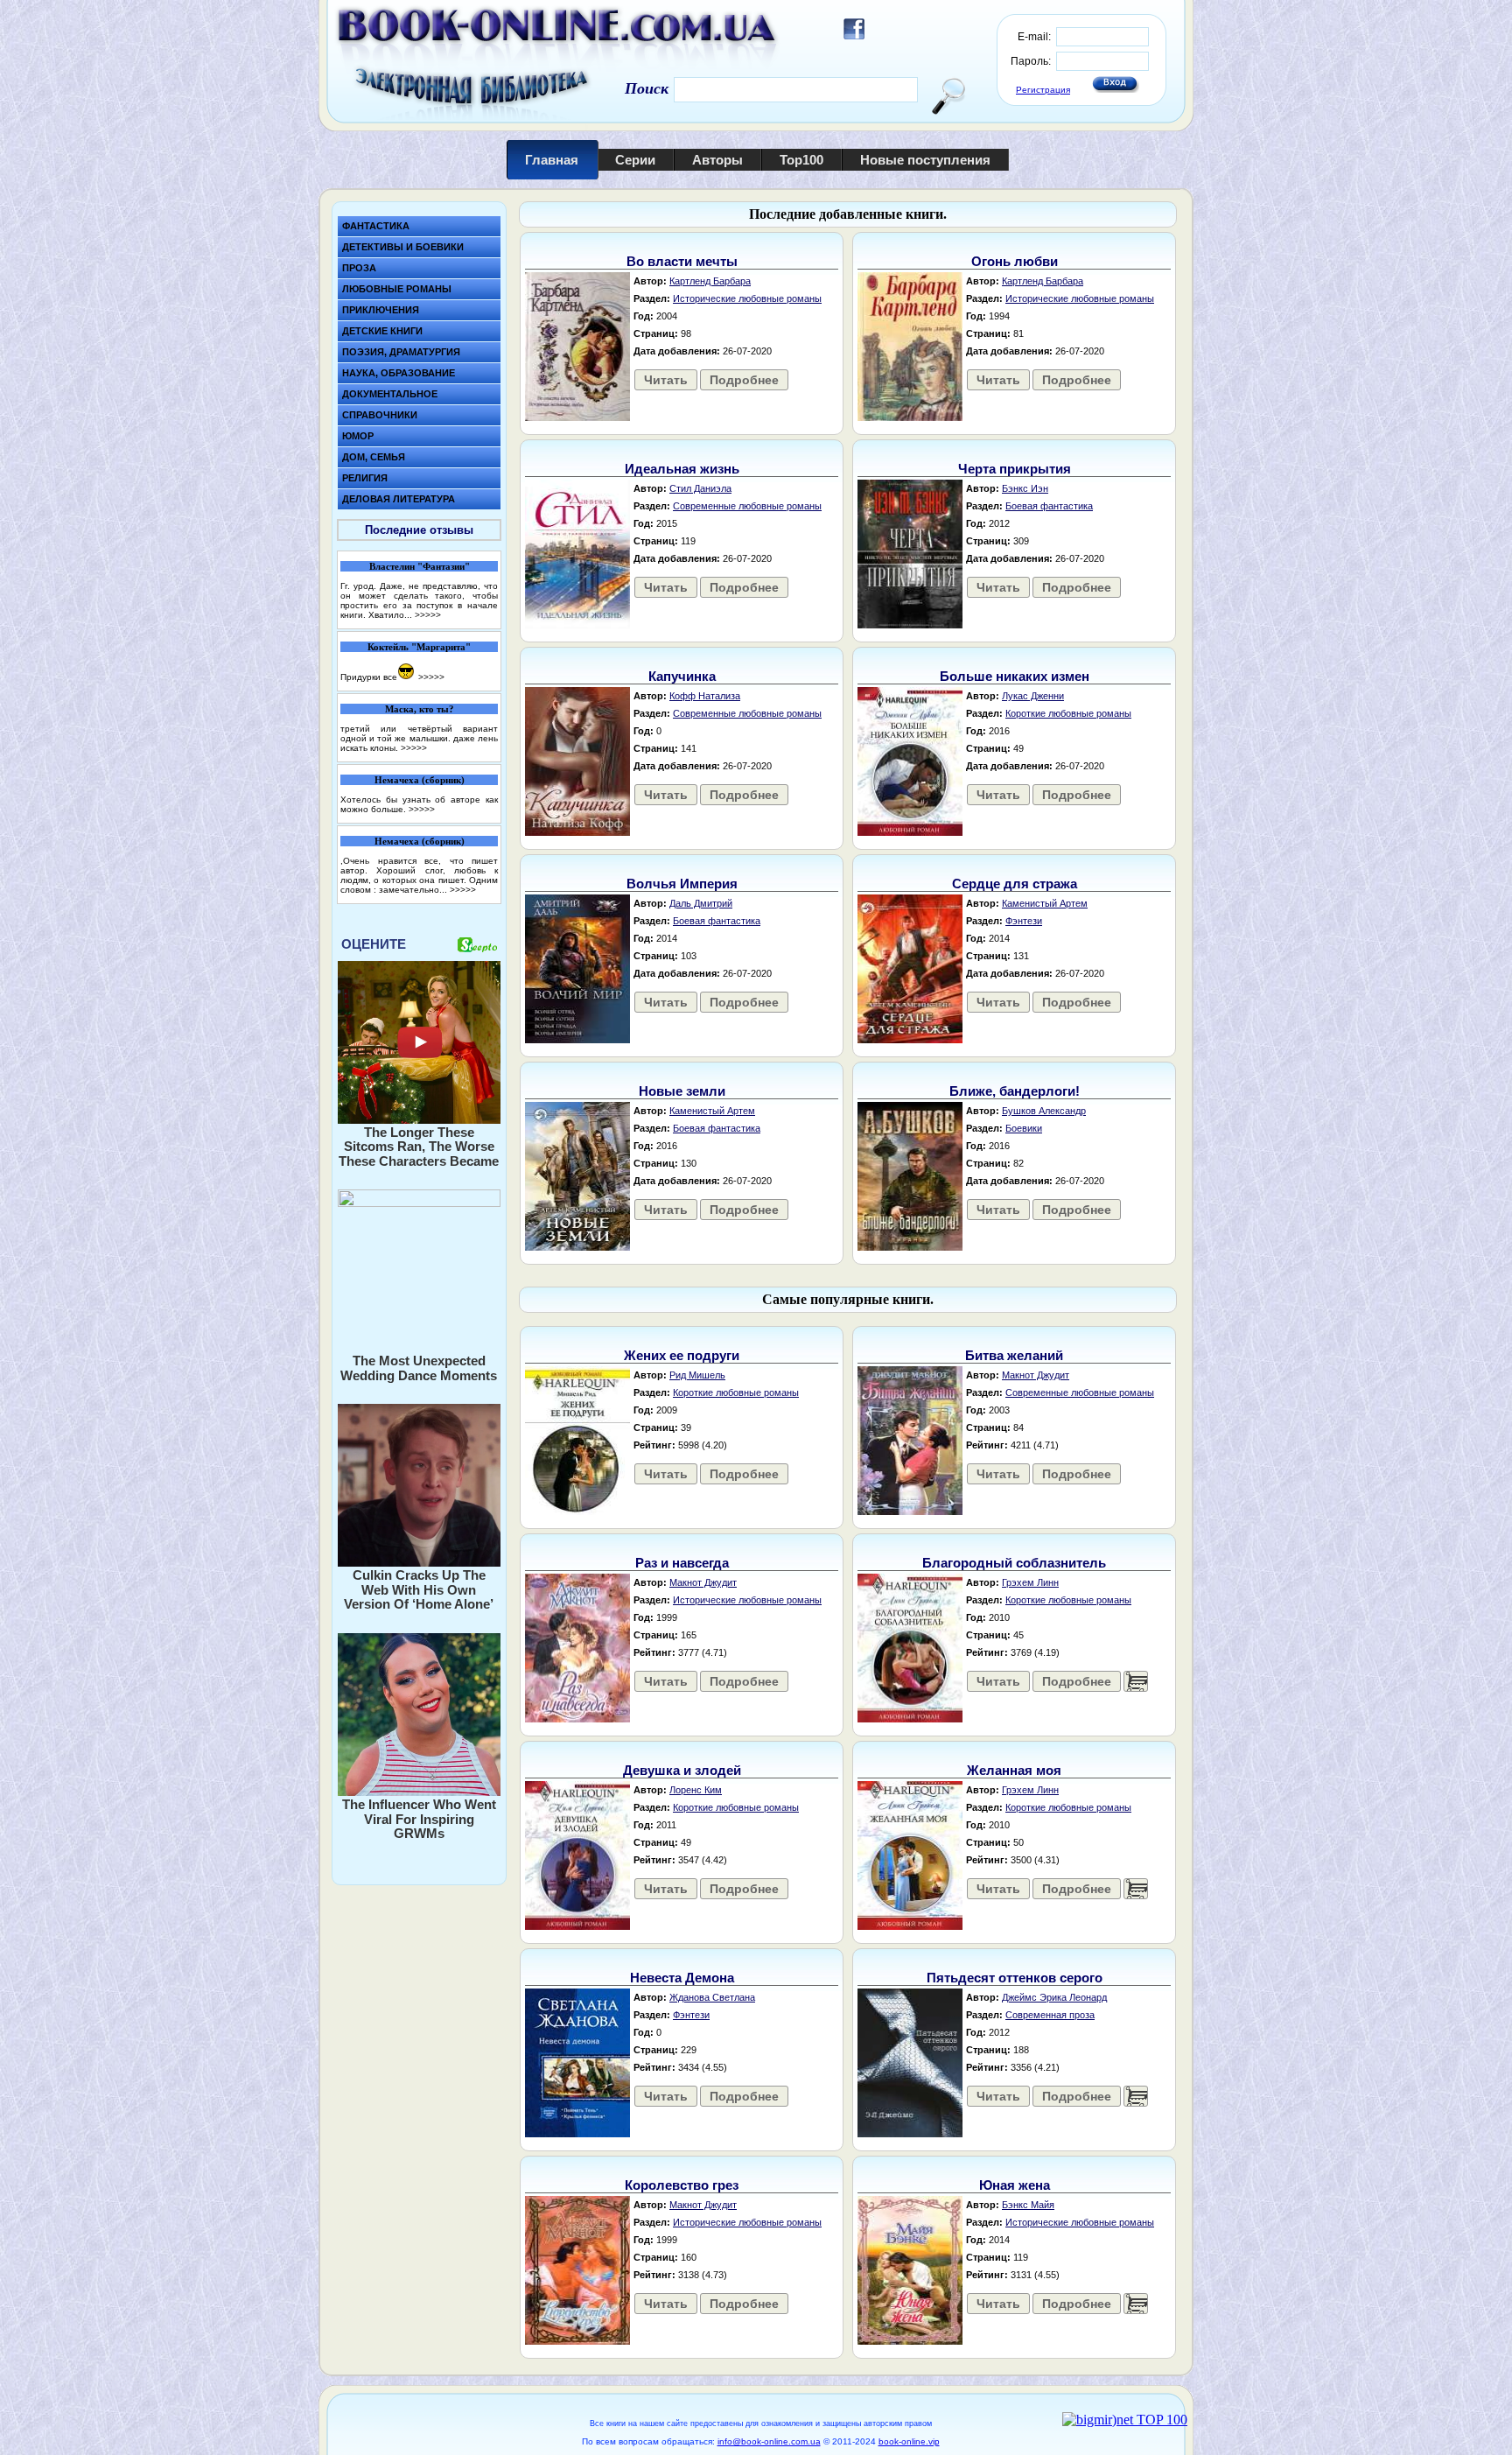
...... (1136, 1681)
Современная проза (1050, 2015)
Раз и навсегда (682, 1563)
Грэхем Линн (1030, 1582)
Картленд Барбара (710, 281)
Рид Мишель (697, 1375)
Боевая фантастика (1049, 506)
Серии (635, 160)
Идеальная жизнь (682, 469)
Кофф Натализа (705, 696)
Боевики (1024, 1128)
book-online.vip (909, 2441)
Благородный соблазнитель (1014, 1563)
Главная (552, 160)
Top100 (801, 160)
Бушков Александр (1044, 1111)
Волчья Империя (682, 884)
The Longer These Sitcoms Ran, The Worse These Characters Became (419, 1147)
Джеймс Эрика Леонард (1054, 1997)
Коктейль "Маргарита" (419, 647)
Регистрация (1043, 90)
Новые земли (682, 1091)
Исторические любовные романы (747, 298)
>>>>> (428, 615)
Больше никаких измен (1015, 676)
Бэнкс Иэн (1025, 488)
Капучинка (682, 676)
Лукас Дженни (1033, 696)
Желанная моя (1014, 1770)
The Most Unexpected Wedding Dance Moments (419, 1368)
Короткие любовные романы (1068, 713)
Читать (666, 380)
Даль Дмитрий (701, 903)
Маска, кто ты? (420, 709)
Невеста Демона (682, 1978)
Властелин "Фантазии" (420, 566)
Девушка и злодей (682, 1770)
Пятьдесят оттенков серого (1015, 1978)
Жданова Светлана (712, 1997)
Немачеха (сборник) (420, 780)
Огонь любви (1015, 261)
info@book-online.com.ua (769, 2441)
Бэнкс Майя (1028, 2205)
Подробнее (744, 380)
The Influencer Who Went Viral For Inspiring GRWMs (419, 1819)
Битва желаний (1014, 1355)
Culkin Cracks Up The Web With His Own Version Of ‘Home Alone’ (419, 1589)
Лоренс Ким (696, 1790)
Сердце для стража (1015, 884)
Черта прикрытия (1015, 469)
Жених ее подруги (682, 1355)
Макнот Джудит (1036, 1375)
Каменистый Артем (1045, 903)
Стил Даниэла (700, 488)
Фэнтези (1024, 921)
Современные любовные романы (747, 506)
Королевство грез (682, 2185)
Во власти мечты (682, 261)
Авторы (717, 160)
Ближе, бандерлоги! (1015, 1091)
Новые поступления (925, 160)
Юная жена (1015, 2185)
